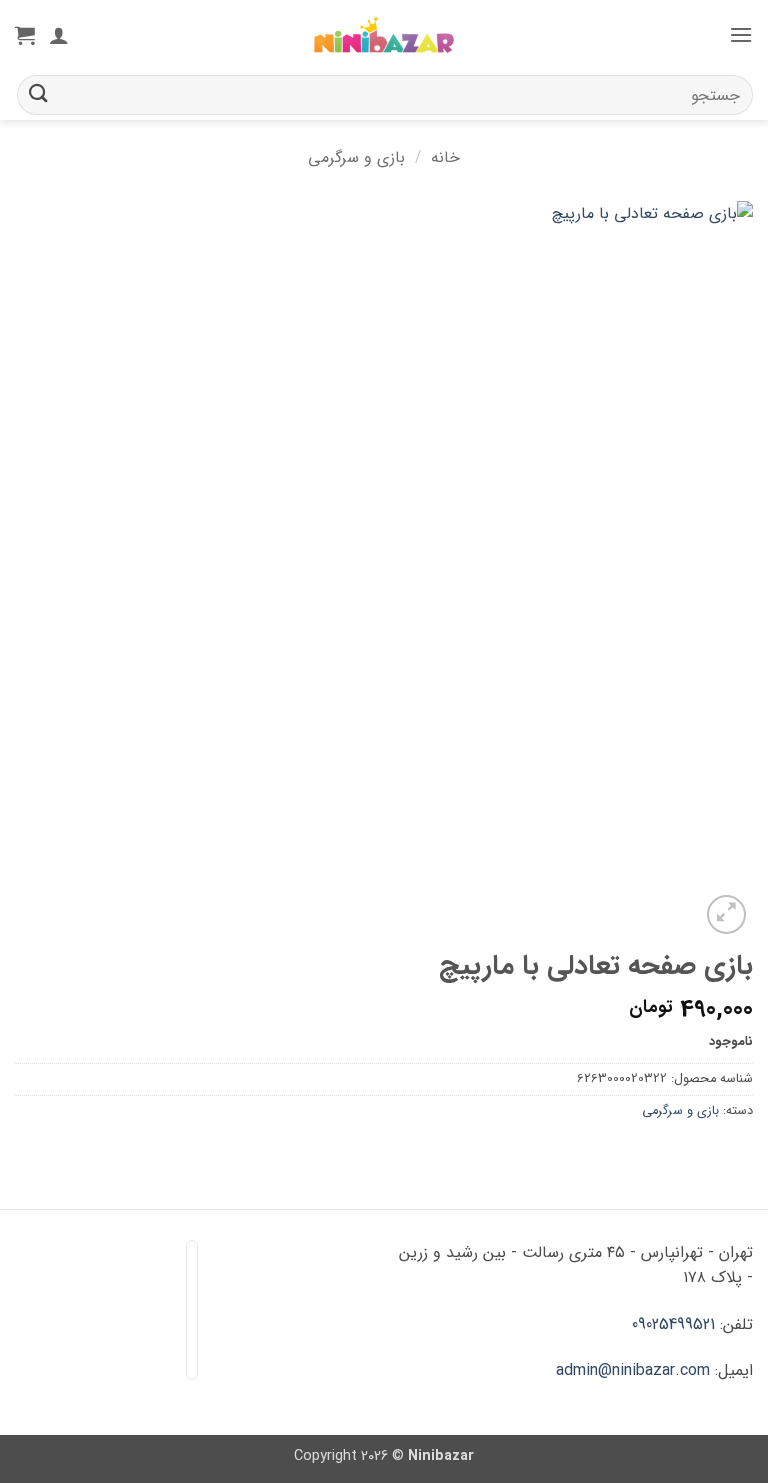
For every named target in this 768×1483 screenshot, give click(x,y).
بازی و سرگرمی (356, 157)
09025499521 (673, 1324)
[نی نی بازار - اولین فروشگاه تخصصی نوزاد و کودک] (384, 35)
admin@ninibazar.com (633, 1370)
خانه (445, 157)
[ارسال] (39, 94)
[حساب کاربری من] (59, 35)
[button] (741, 34)
